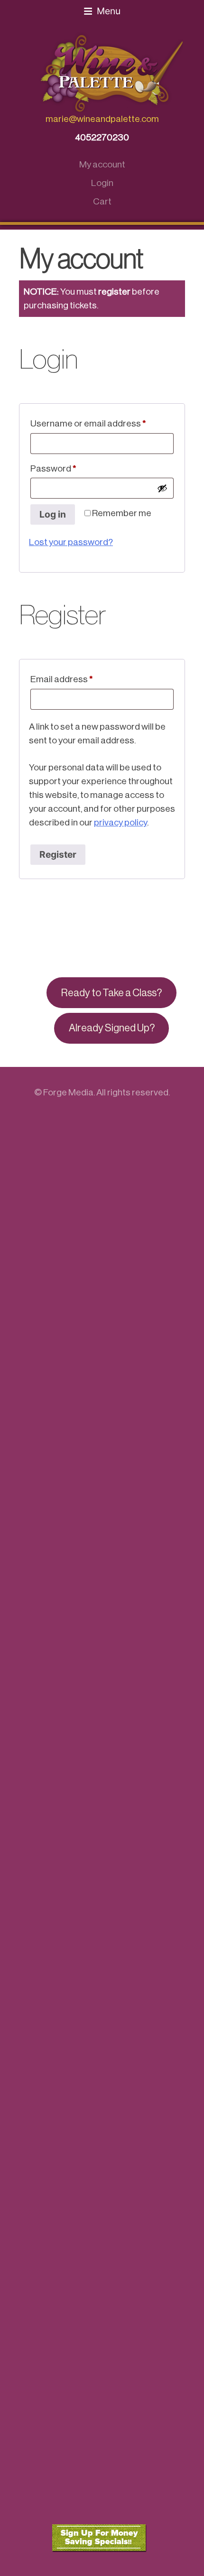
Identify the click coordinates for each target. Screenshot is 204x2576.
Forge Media (68, 1092)
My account (102, 164)
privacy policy (121, 822)
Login (102, 183)
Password (71, 468)
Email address (80, 679)
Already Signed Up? (112, 1028)
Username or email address (102, 423)
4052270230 (102, 137)
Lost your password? (71, 542)
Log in (53, 514)
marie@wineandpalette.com (102, 119)
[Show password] (162, 488)
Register (58, 854)
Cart (102, 201)
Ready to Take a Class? (111, 993)
